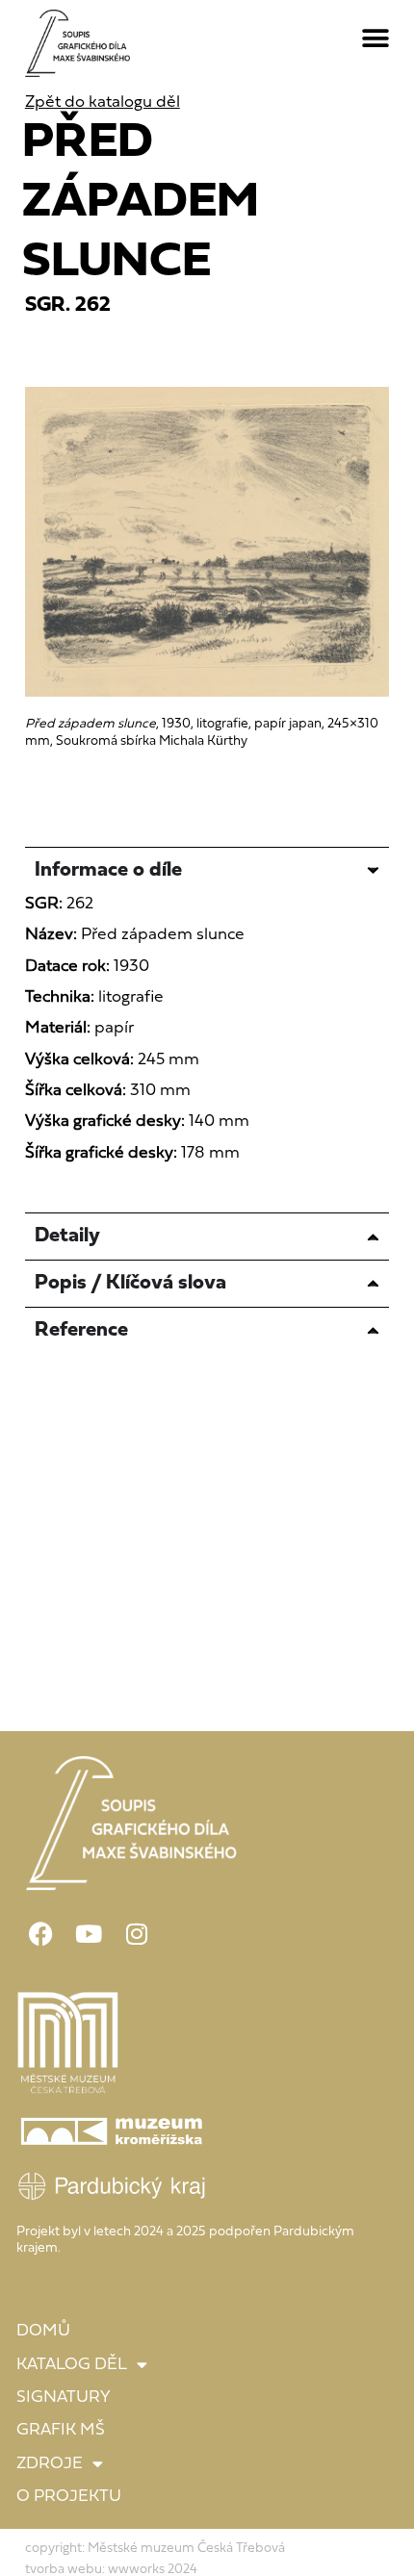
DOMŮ (43, 2331)
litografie (131, 997)
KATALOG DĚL (72, 2365)
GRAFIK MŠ (61, 2430)
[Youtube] (89, 1934)
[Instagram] (137, 1934)
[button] (376, 39)
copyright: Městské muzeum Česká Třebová (155, 2549)
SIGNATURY (64, 2397)
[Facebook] (40, 1934)
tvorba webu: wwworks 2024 (111, 2570)
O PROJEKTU (69, 2497)
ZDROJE (50, 2464)
